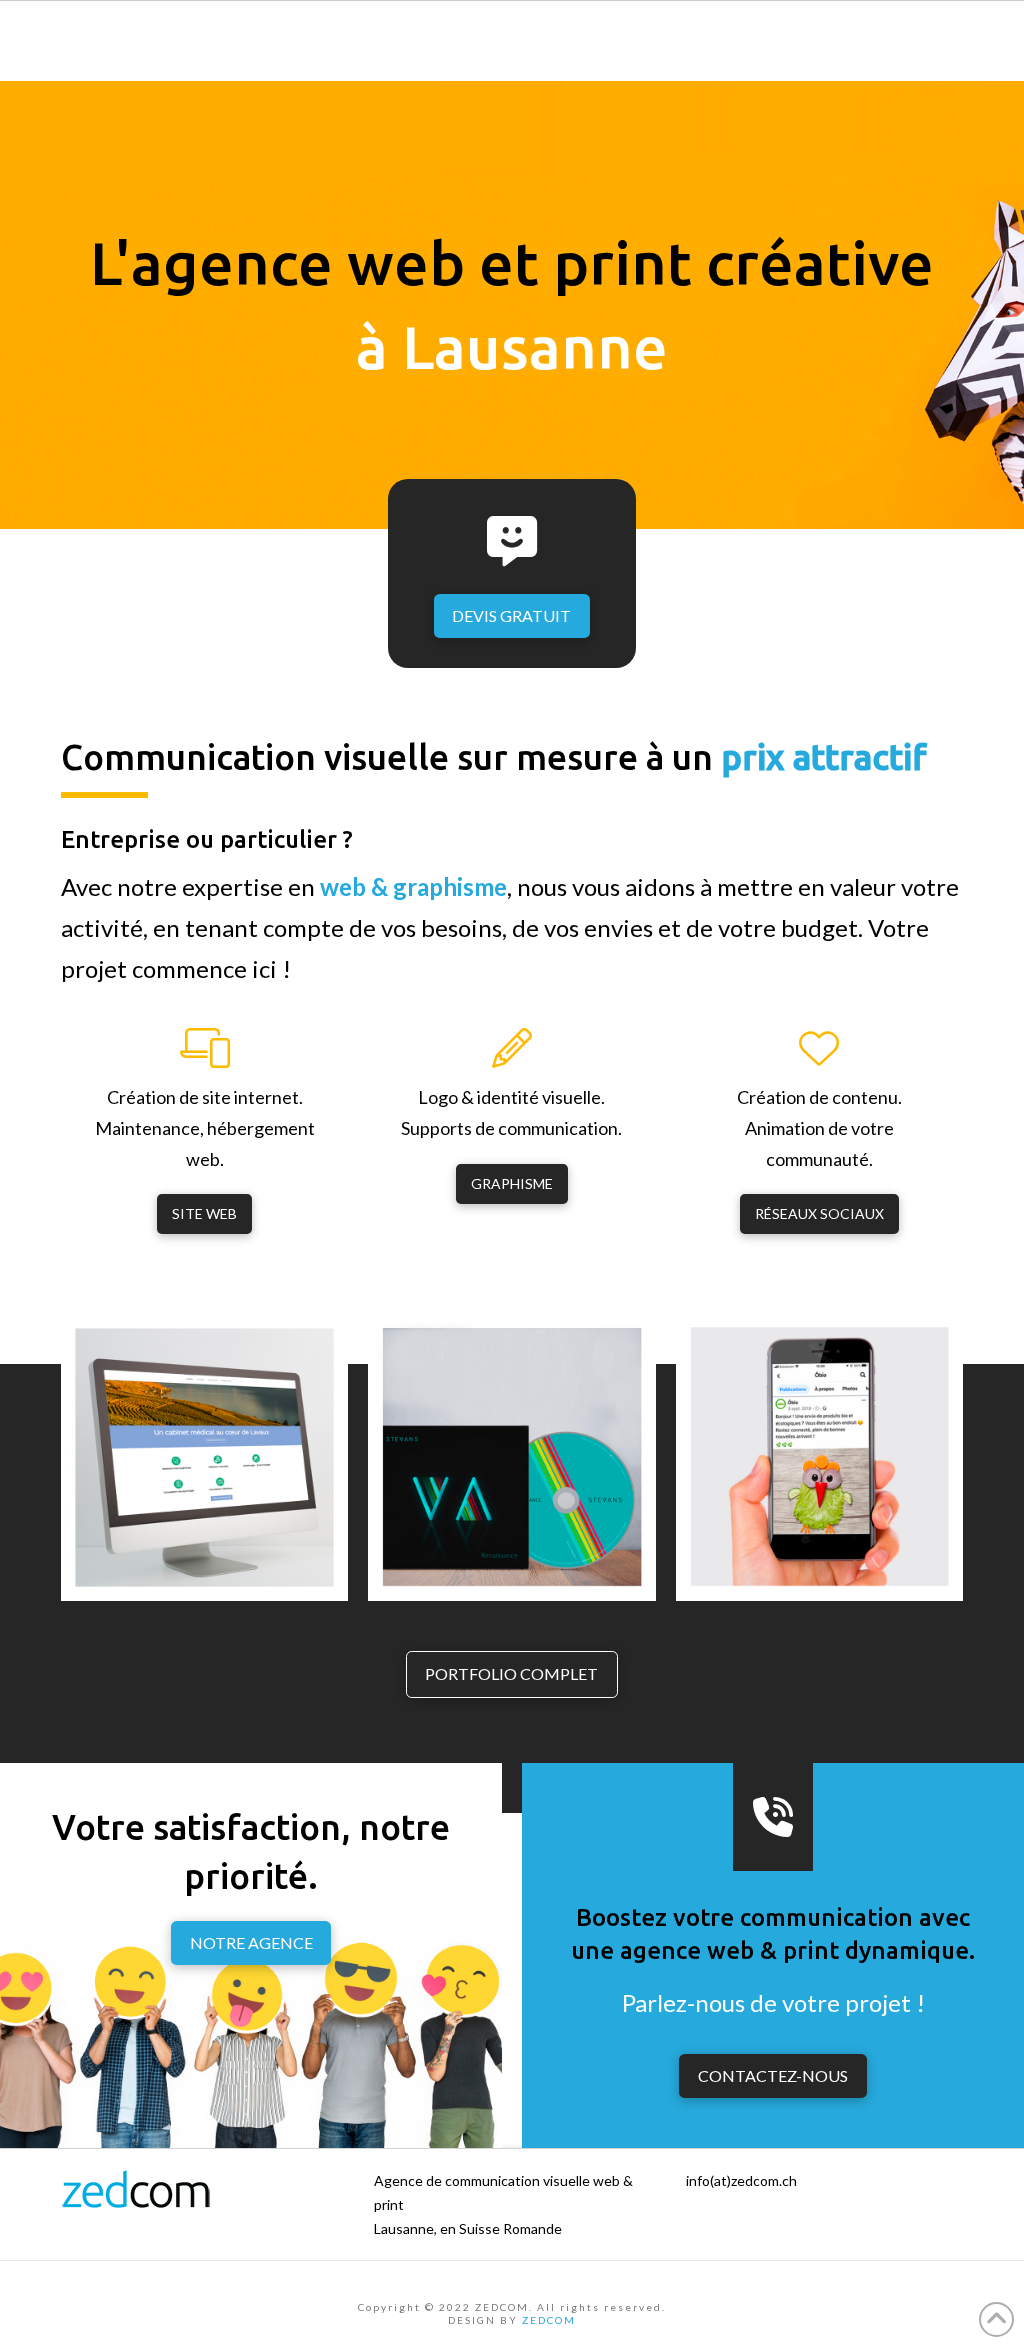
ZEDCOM (549, 2320)
